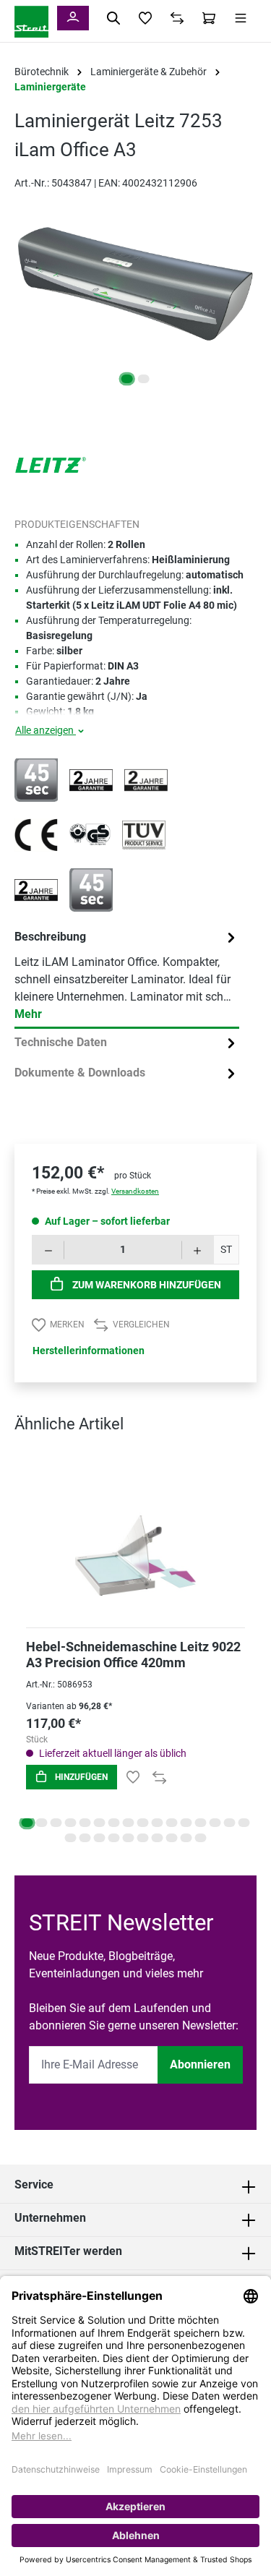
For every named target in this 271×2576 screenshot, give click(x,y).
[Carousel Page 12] (186, 1823)
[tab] (127, 976)
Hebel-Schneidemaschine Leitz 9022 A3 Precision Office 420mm (133, 1655)
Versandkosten (135, 1191)
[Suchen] (113, 18)
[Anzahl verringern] (48, 1250)
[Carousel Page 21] (129, 1838)
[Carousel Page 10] (158, 1823)
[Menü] (241, 18)
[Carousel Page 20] (114, 1838)
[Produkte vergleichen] (177, 18)
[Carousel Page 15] (230, 1823)
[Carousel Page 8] (129, 1823)
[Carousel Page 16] (244, 1823)
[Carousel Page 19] (100, 1838)
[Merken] (133, 1777)
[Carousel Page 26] (201, 1838)
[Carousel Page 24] (172, 1838)
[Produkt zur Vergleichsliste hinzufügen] (159, 1777)
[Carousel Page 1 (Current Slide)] (27, 1823)
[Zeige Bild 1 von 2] (127, 379)
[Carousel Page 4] (71, 1823)
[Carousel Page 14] (215, 1823)
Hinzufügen (80, 1777)
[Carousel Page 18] (85, 1838)
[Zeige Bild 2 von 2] (144, 379)
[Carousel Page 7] (114, 1823)
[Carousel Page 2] (42, 1823)
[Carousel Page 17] (71, 1838)
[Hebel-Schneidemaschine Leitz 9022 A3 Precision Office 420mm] (135, 1537)
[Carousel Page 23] (158, 1838)
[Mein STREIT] (73, 18)
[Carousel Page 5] (85, 1823)
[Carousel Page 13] (201, 1823)
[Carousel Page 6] (100, 1823)
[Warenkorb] (209, 18)
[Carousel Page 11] (172, 1823)
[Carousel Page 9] (143, 1823)
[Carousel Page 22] (143, 1838)
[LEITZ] (51, 464)
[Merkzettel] (145, 18)
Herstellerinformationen (89, 1351)
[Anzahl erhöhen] (198, 1250)
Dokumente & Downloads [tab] (80, 1073)
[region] (135, 298)
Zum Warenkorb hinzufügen (146, 1285)
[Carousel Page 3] (56, 1823)
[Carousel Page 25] (186, 1838)
